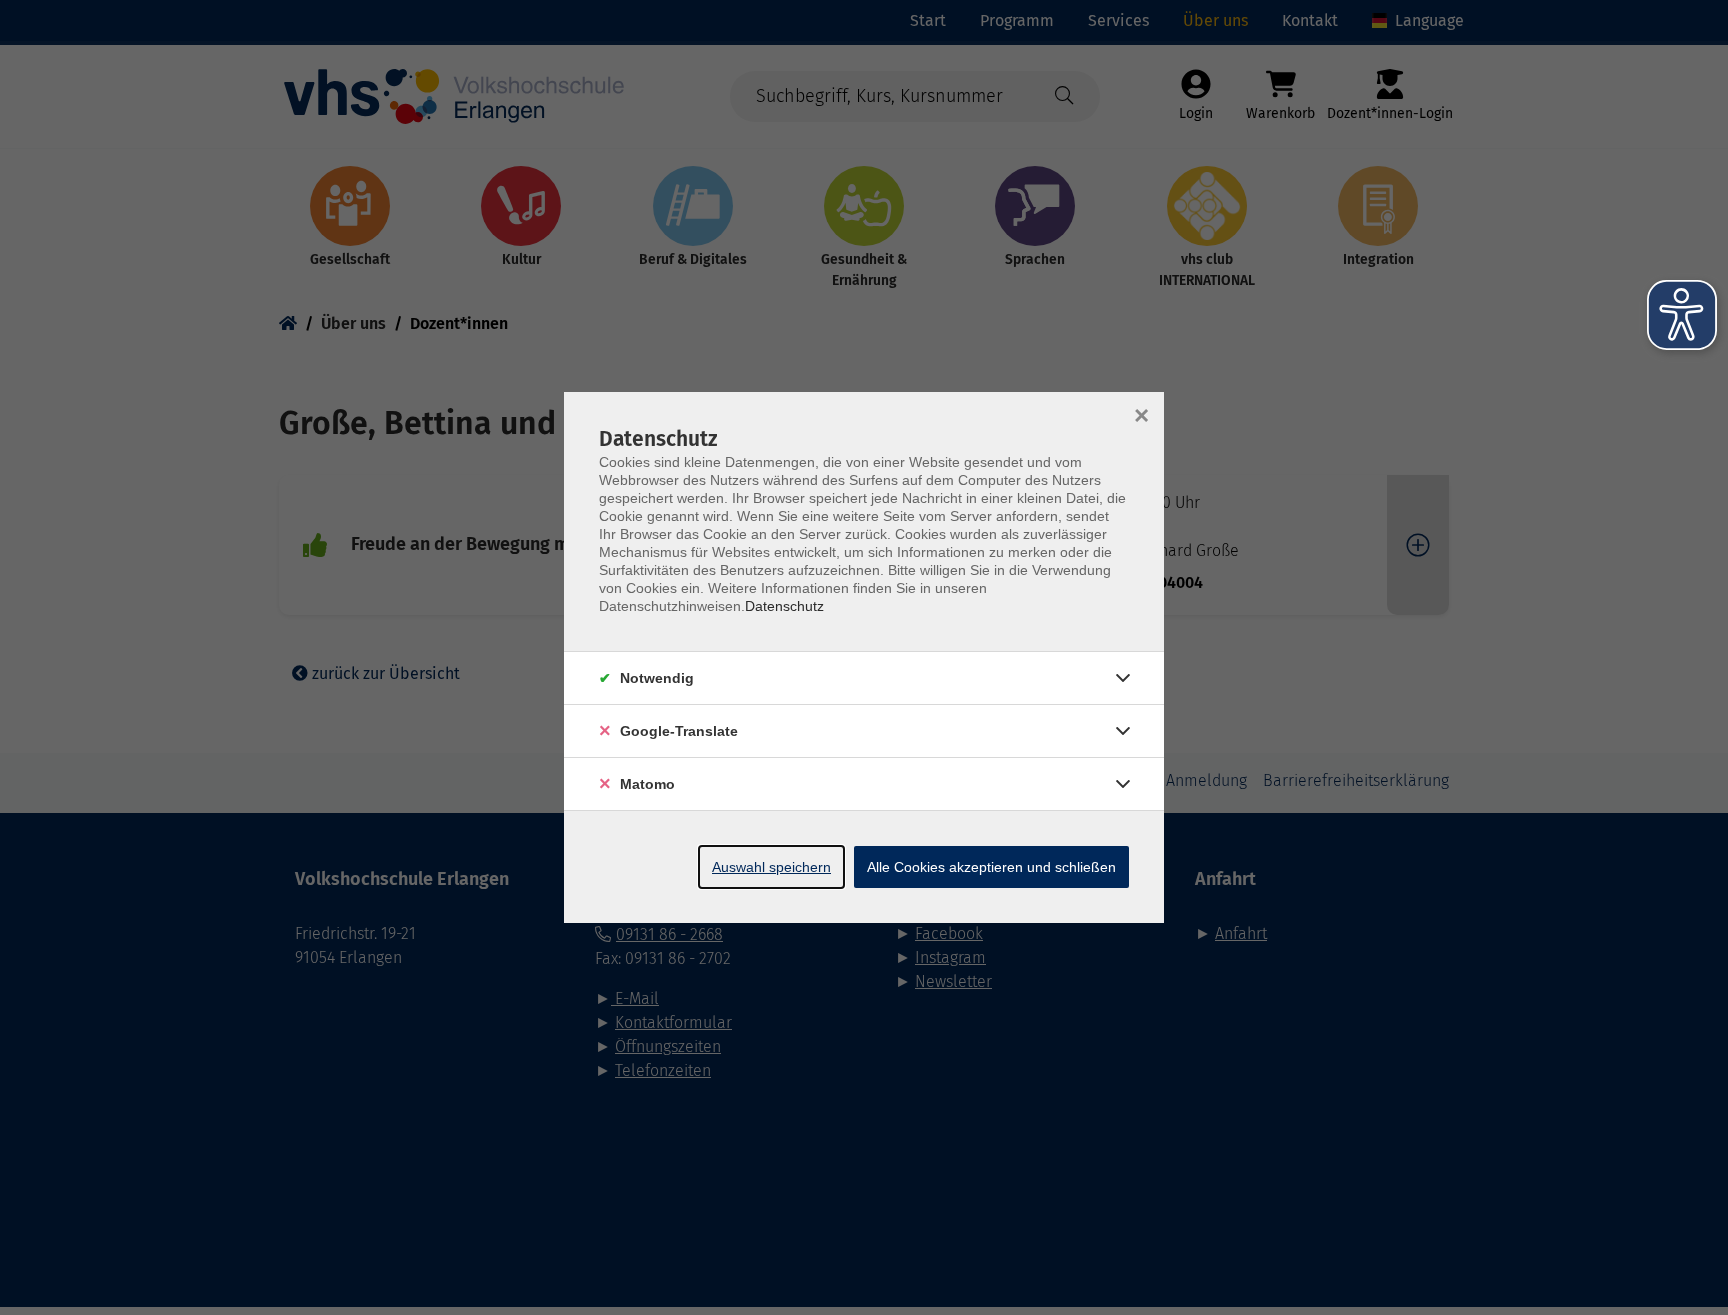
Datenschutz (784, 606)
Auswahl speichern (771, 867)
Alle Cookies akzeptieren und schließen (991, 867)
